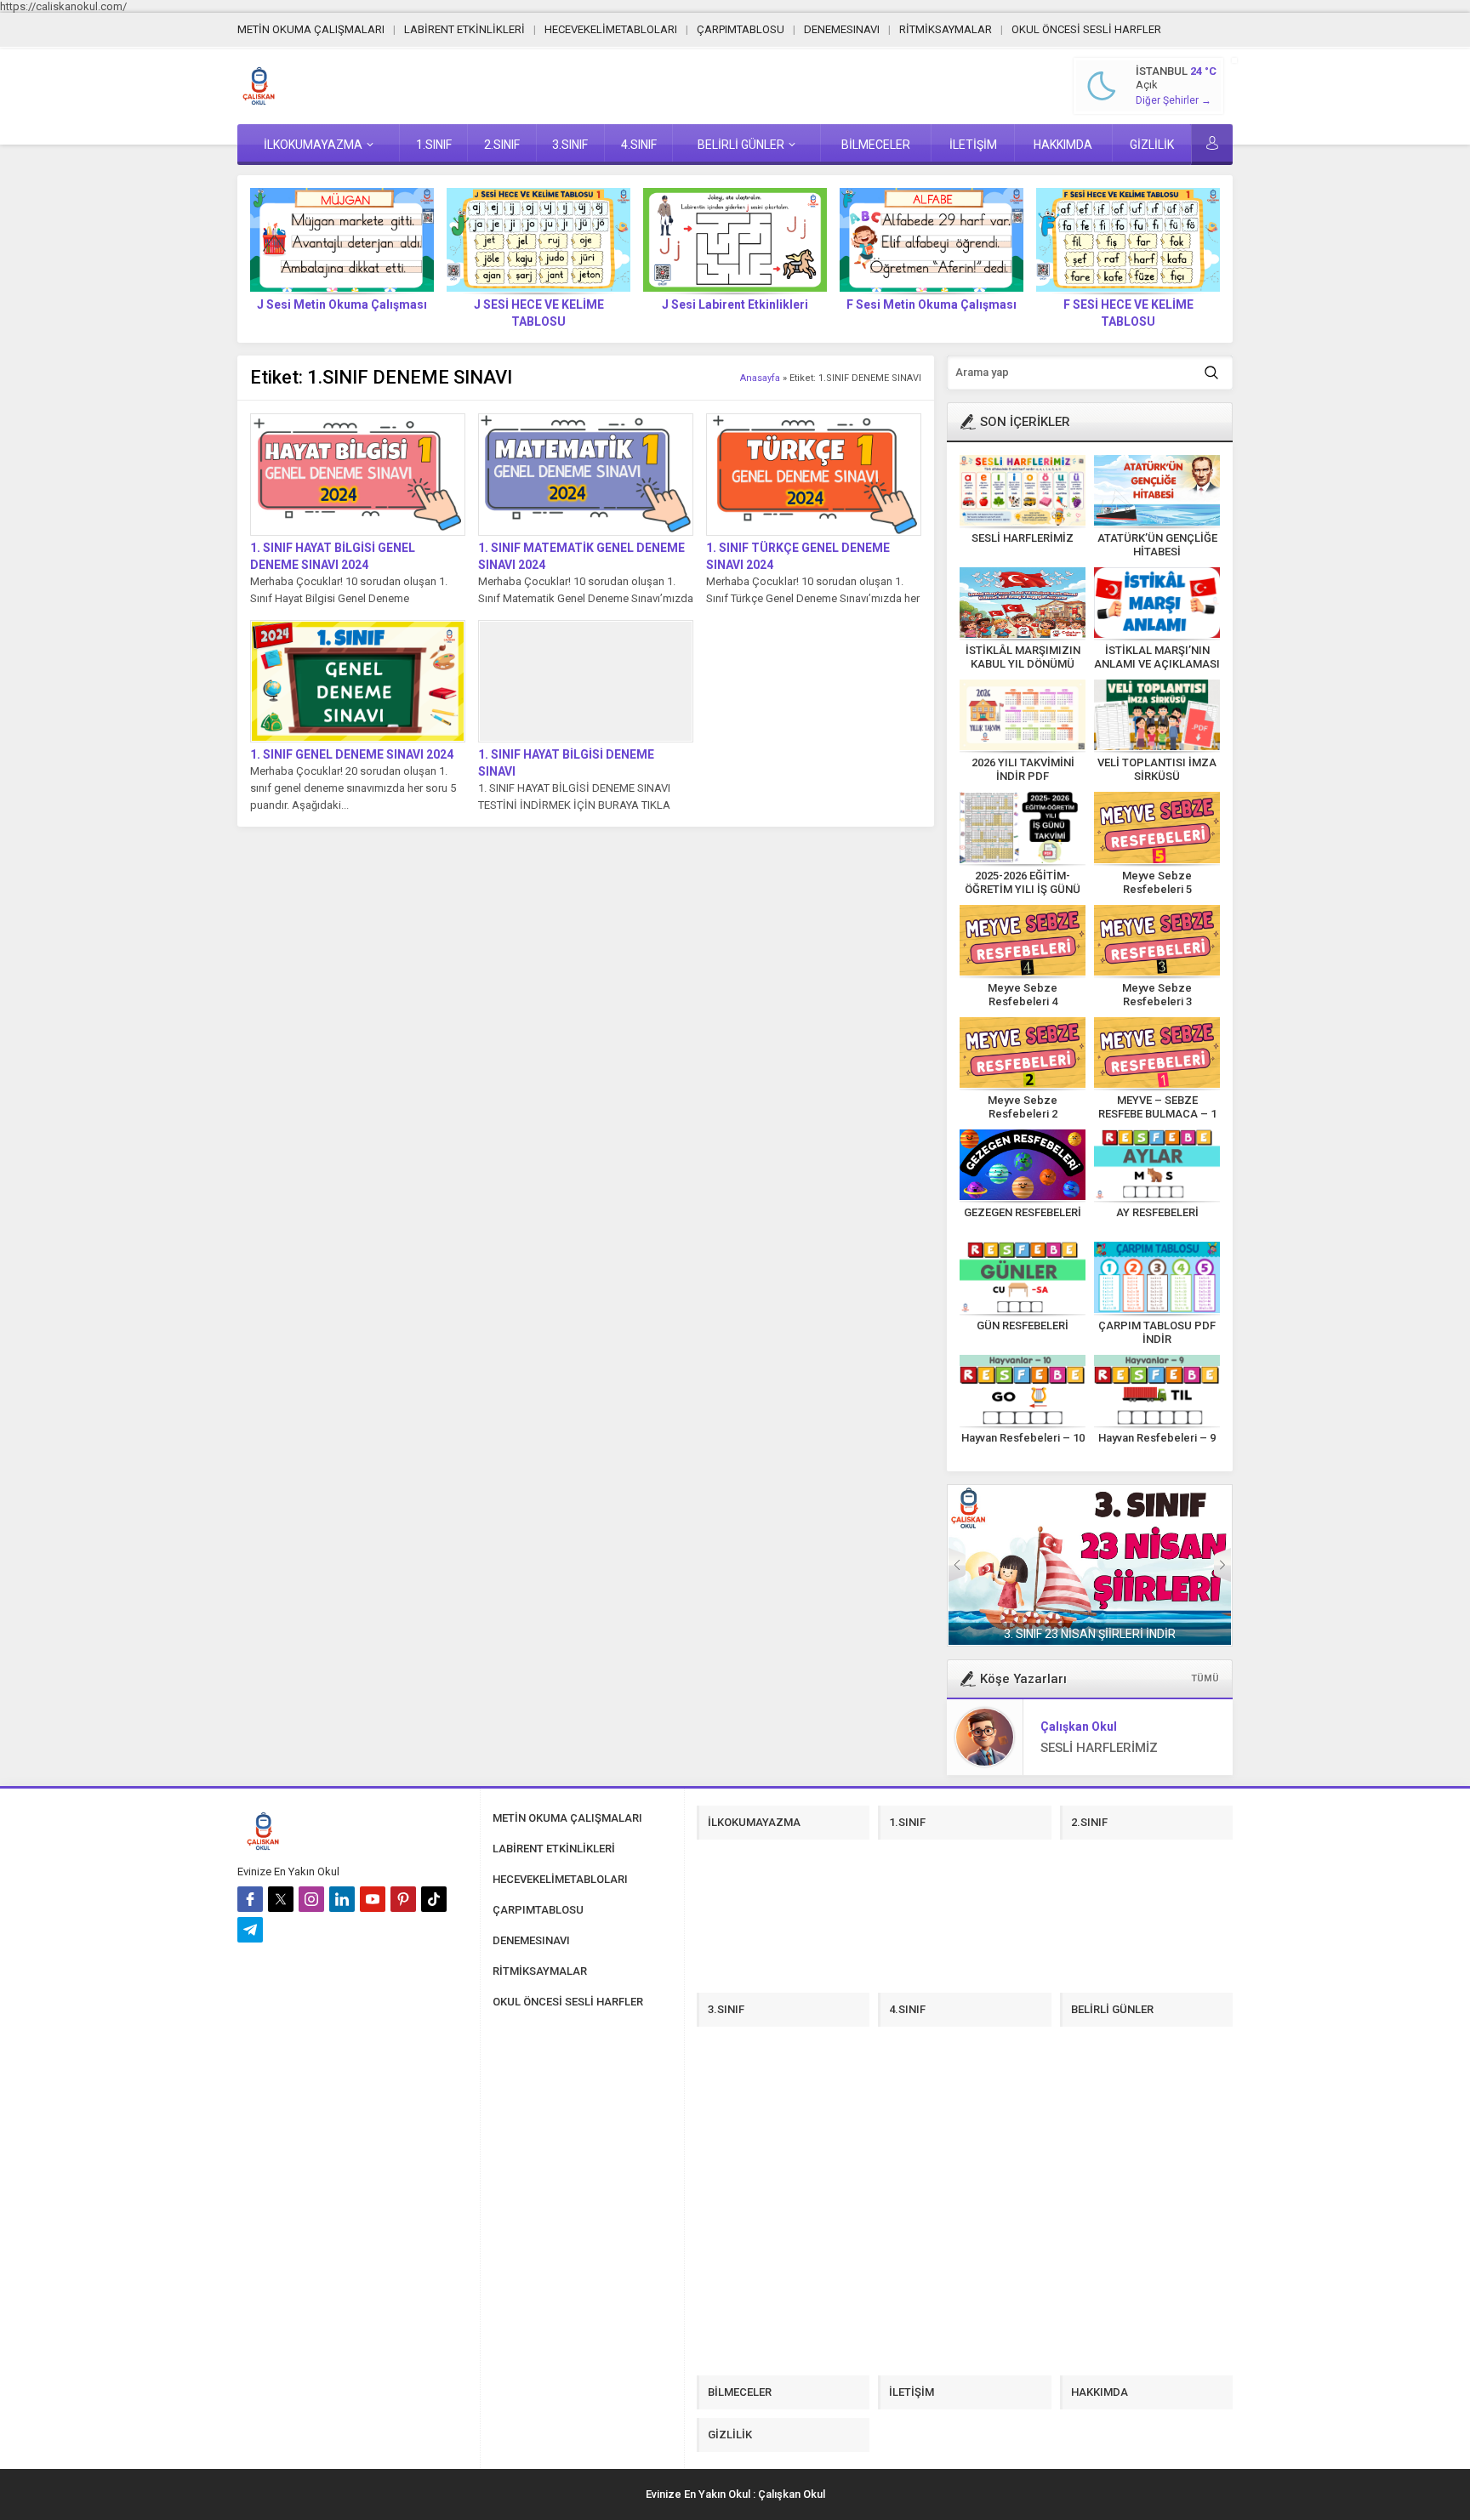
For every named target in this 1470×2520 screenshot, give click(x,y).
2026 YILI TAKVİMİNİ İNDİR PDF (1023, 769)
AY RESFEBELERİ (1157, 1212)
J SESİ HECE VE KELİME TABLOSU (539, 313)
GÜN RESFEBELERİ (1023, 1325)
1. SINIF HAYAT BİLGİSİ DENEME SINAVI (566, 763)
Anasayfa (760, 378)
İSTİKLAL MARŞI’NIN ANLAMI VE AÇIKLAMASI (1157, 657)
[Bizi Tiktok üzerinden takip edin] (434, 1899)
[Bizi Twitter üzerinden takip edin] (281, 1899)
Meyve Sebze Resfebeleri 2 (1023, 1107)
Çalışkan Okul (1079, 1726)
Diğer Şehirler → (1174, 100)
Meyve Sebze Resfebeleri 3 (1157, 995)
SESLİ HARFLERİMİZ (1023, 538)
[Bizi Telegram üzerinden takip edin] (250, 1930)
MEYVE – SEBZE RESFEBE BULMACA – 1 (1157, 1107)
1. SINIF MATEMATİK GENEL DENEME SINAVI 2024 (581, 556)
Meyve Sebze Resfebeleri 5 (1157, 882)
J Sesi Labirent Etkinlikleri (735, 304)
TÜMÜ (1205, 1678)
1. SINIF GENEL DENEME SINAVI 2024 (352, 754)
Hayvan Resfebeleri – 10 (1023, 1438)
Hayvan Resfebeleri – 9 (1157, 1438)
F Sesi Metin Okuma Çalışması (932, 304)
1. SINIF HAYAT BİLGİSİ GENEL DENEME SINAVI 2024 (333, 556)
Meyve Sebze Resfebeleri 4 (1023, 995)
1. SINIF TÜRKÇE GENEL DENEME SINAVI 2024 (798, 556)
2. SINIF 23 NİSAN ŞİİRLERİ (1090, 1634)
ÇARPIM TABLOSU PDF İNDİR (1157, 1332)
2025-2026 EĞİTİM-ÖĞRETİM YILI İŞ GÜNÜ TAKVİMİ (1023, 889)
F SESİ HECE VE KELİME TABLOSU (1128, 313)
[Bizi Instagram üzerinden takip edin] (311, 1899)
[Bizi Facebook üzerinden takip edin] (250, 1899)
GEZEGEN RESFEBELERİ (1023, 1212)
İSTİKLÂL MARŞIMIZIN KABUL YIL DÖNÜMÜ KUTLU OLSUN (1023, 664)
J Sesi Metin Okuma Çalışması (342, 304)
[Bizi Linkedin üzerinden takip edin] (342, 1899)
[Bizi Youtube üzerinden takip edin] (373, 1899)
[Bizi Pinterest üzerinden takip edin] (403, 1899)
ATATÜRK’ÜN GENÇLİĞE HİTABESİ (1157, 545)
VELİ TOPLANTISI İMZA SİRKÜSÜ (1157, 769)
